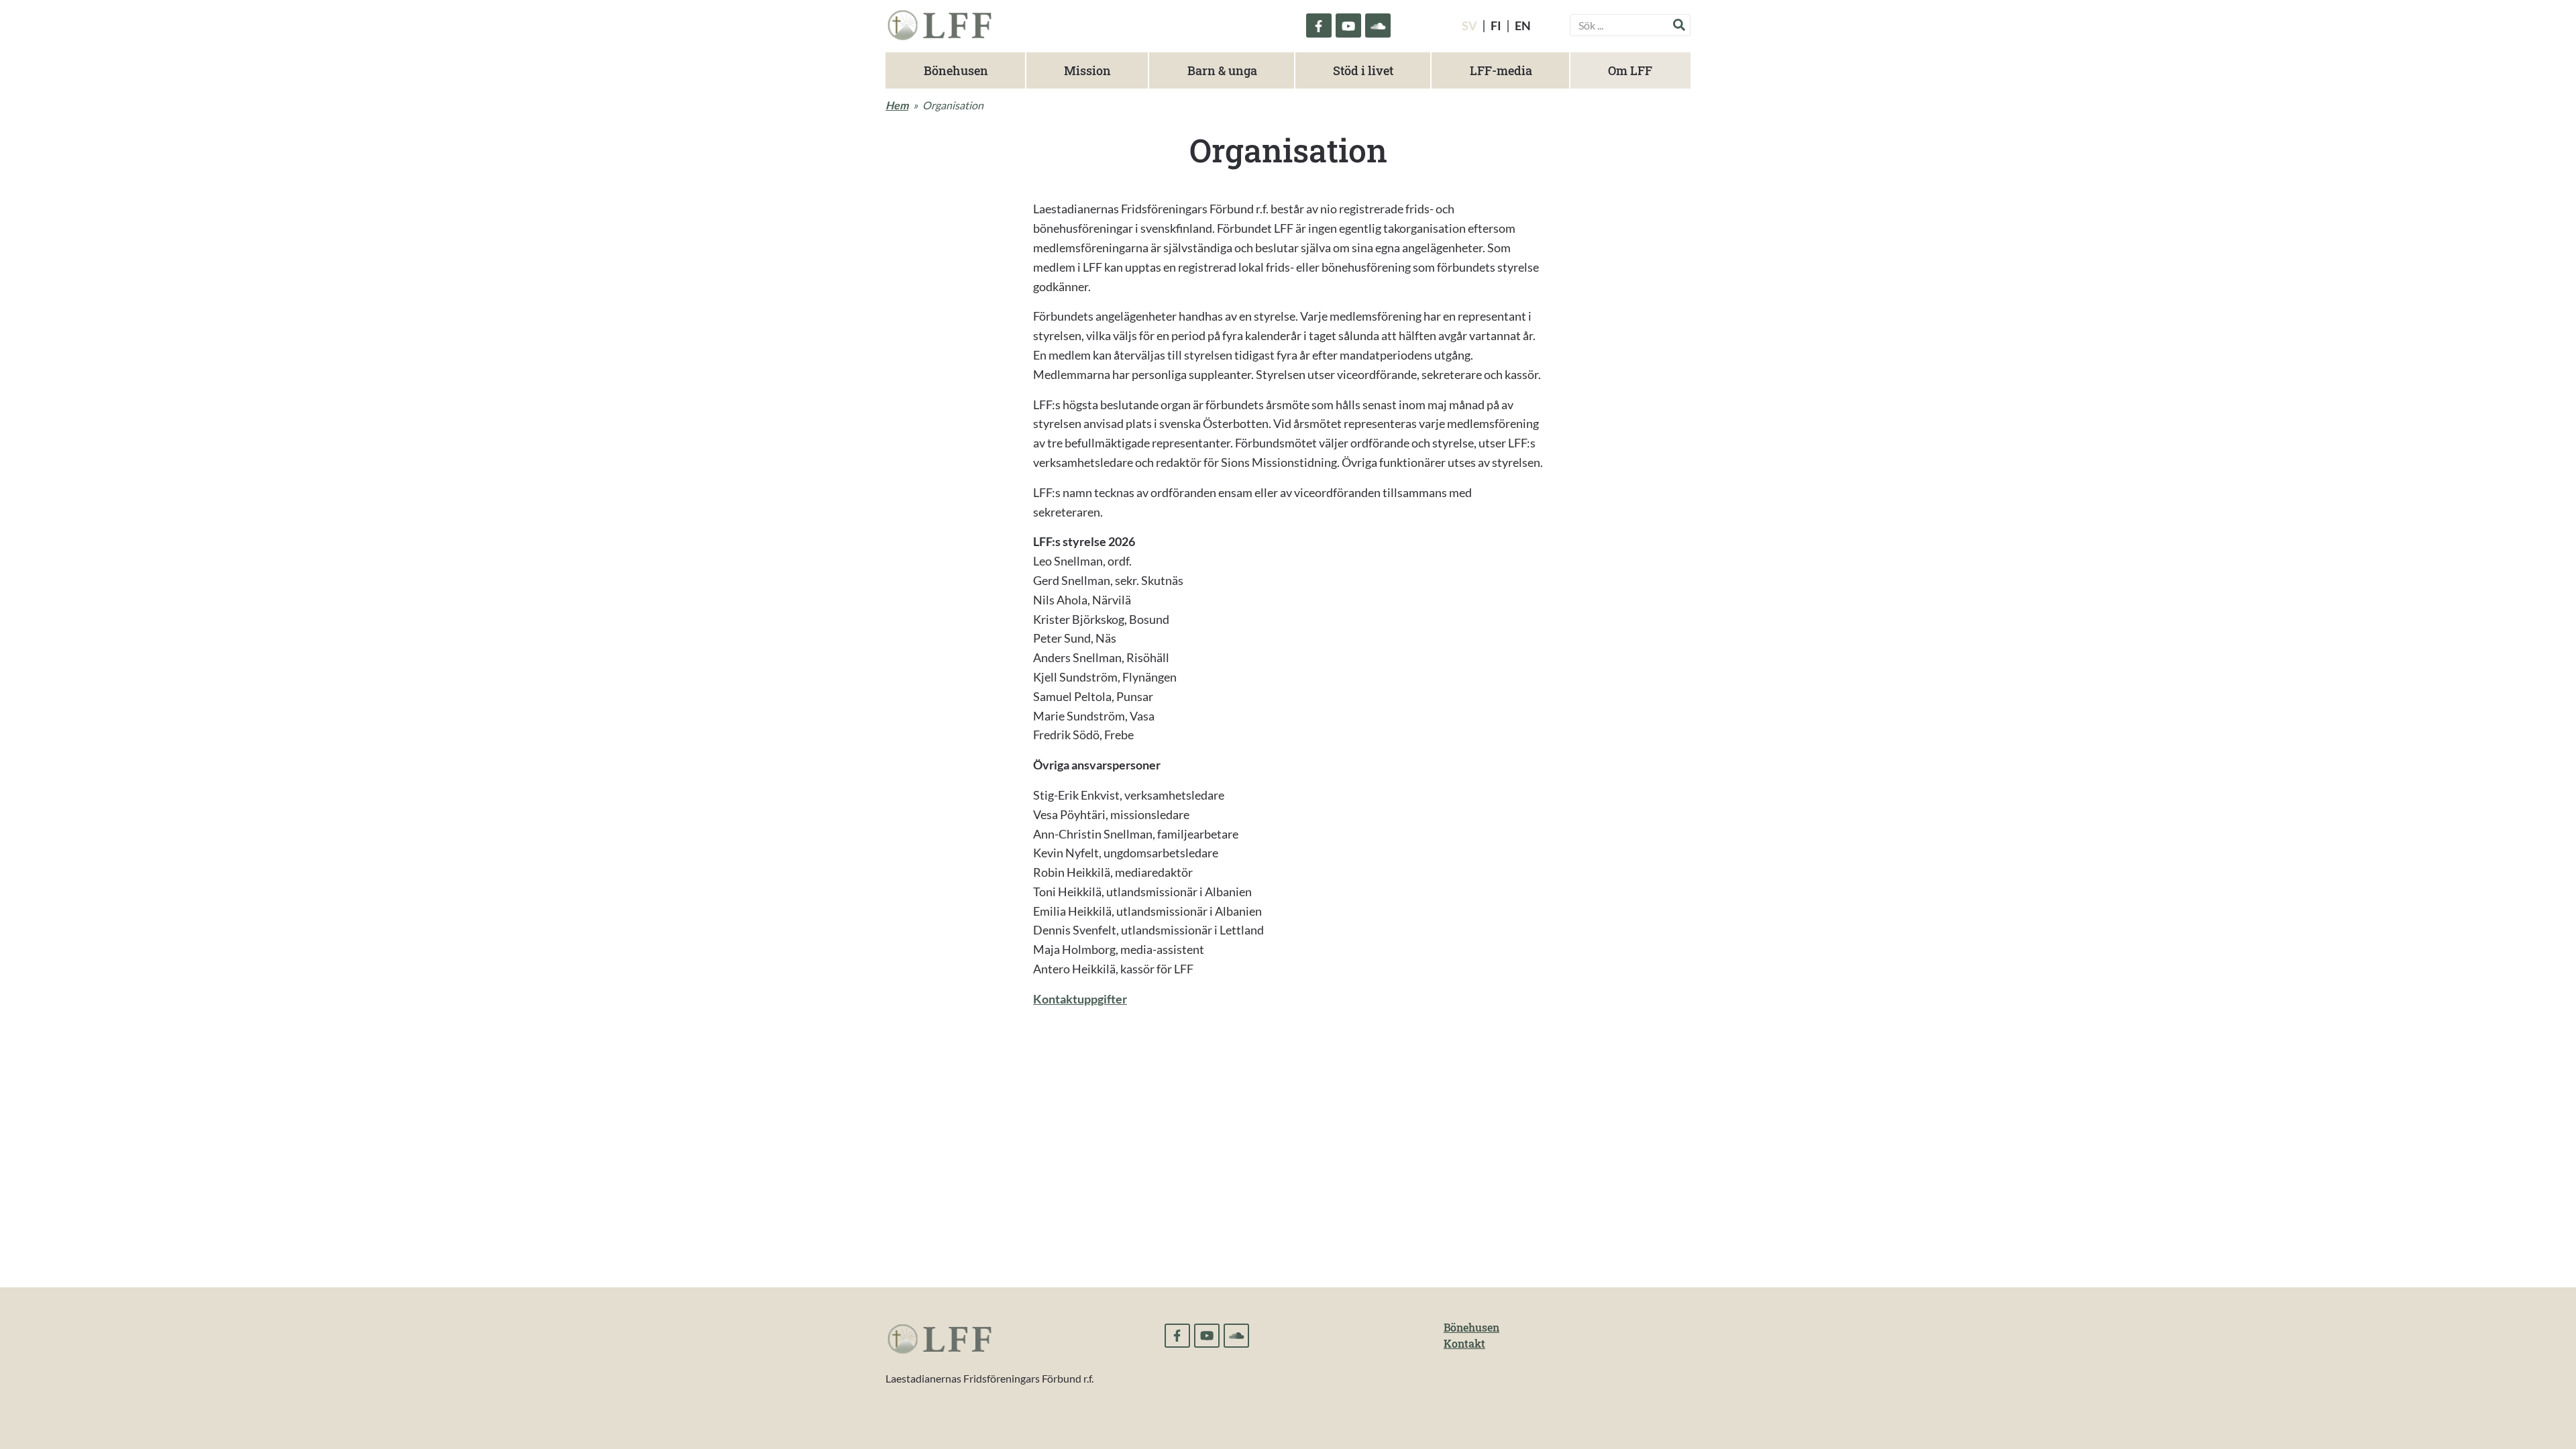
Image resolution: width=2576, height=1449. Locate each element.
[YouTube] (1348, 25)
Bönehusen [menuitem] (956, 70)
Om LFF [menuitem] (1630, 70)
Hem (897, 105)
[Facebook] (1319, 25)
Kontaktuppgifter (1080, 999)
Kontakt (1464, 1343)
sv (1469, 25)
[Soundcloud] (1378, 25)
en (1523, 25)
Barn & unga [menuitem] (1222, 70)
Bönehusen (1471, 1327)
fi (1496, 25)
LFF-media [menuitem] (1501, 70)
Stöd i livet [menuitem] (1363, 70)
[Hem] (939, 23)
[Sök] (1679, 24)
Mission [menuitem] (1087, 70)
